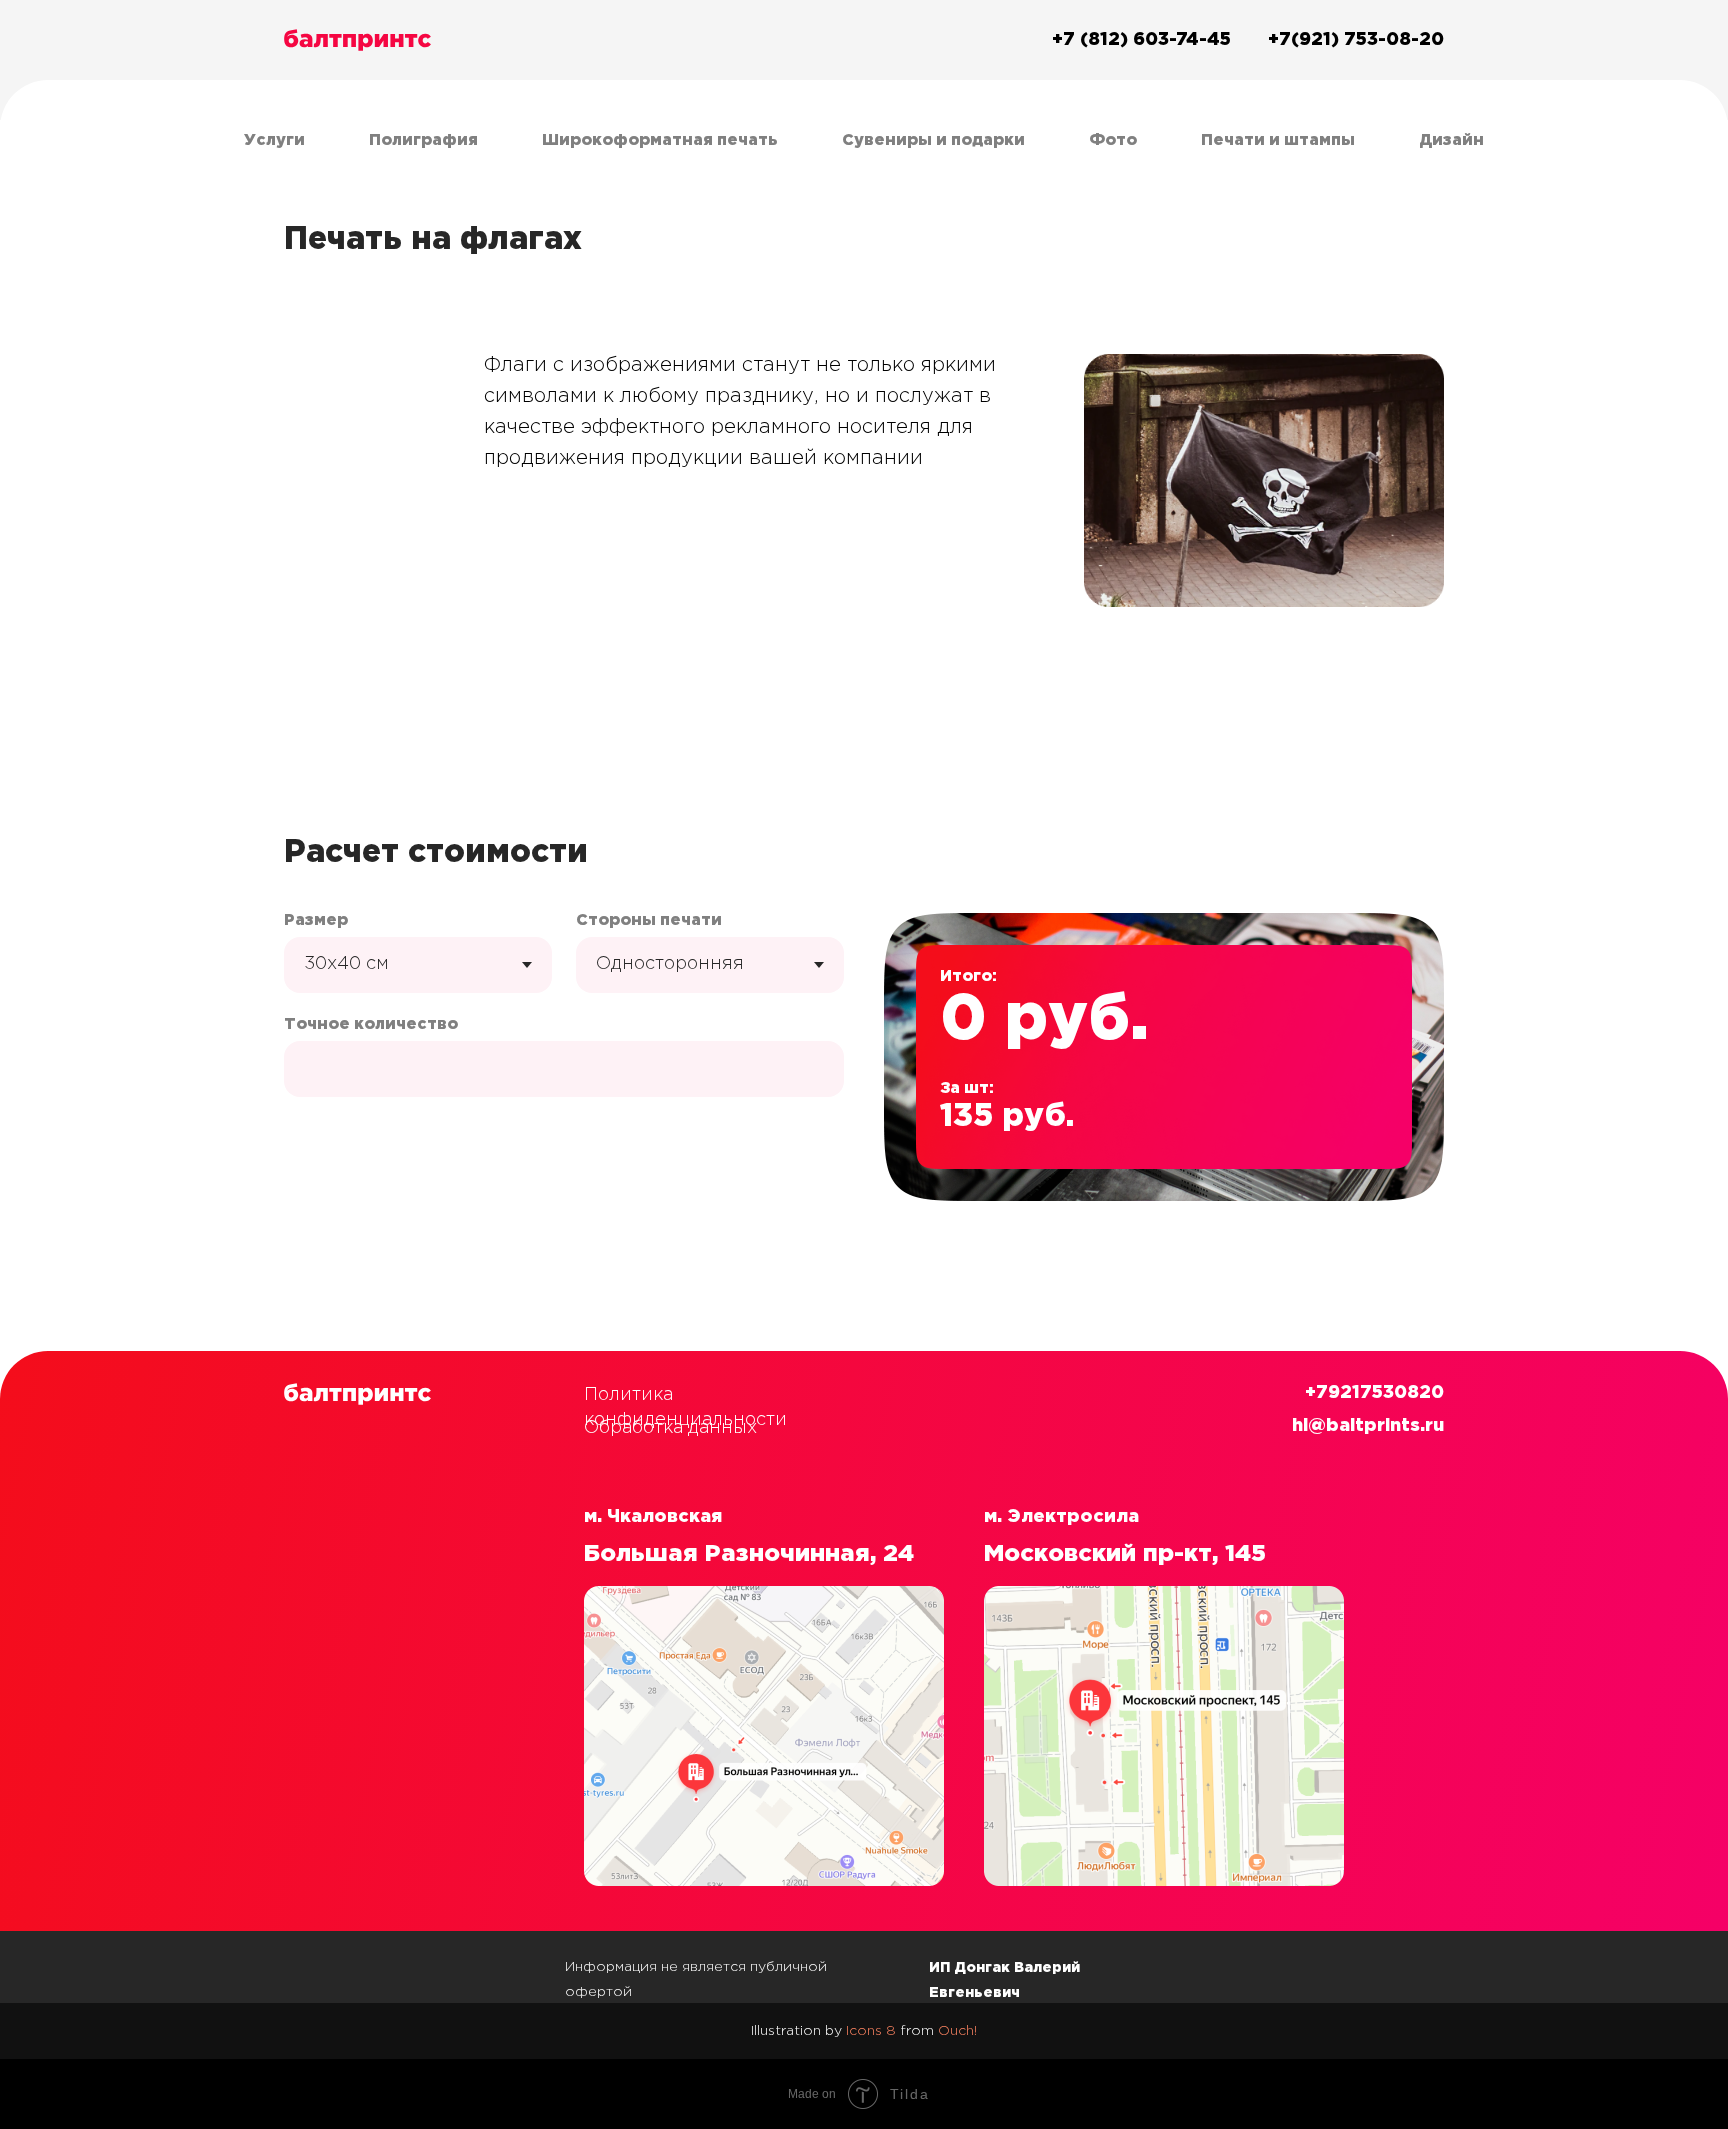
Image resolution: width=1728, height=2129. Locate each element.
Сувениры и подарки (933, 140)
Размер (316, 920)
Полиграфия (423, 140)
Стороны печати (649, 920)
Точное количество (371, 1024)
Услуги (274, 140)
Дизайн (1451, 140)
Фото (1113, 140)
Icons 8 (871, 2031)
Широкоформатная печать (660, 140)
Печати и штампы (1278, 140)
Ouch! (957, 2031)
